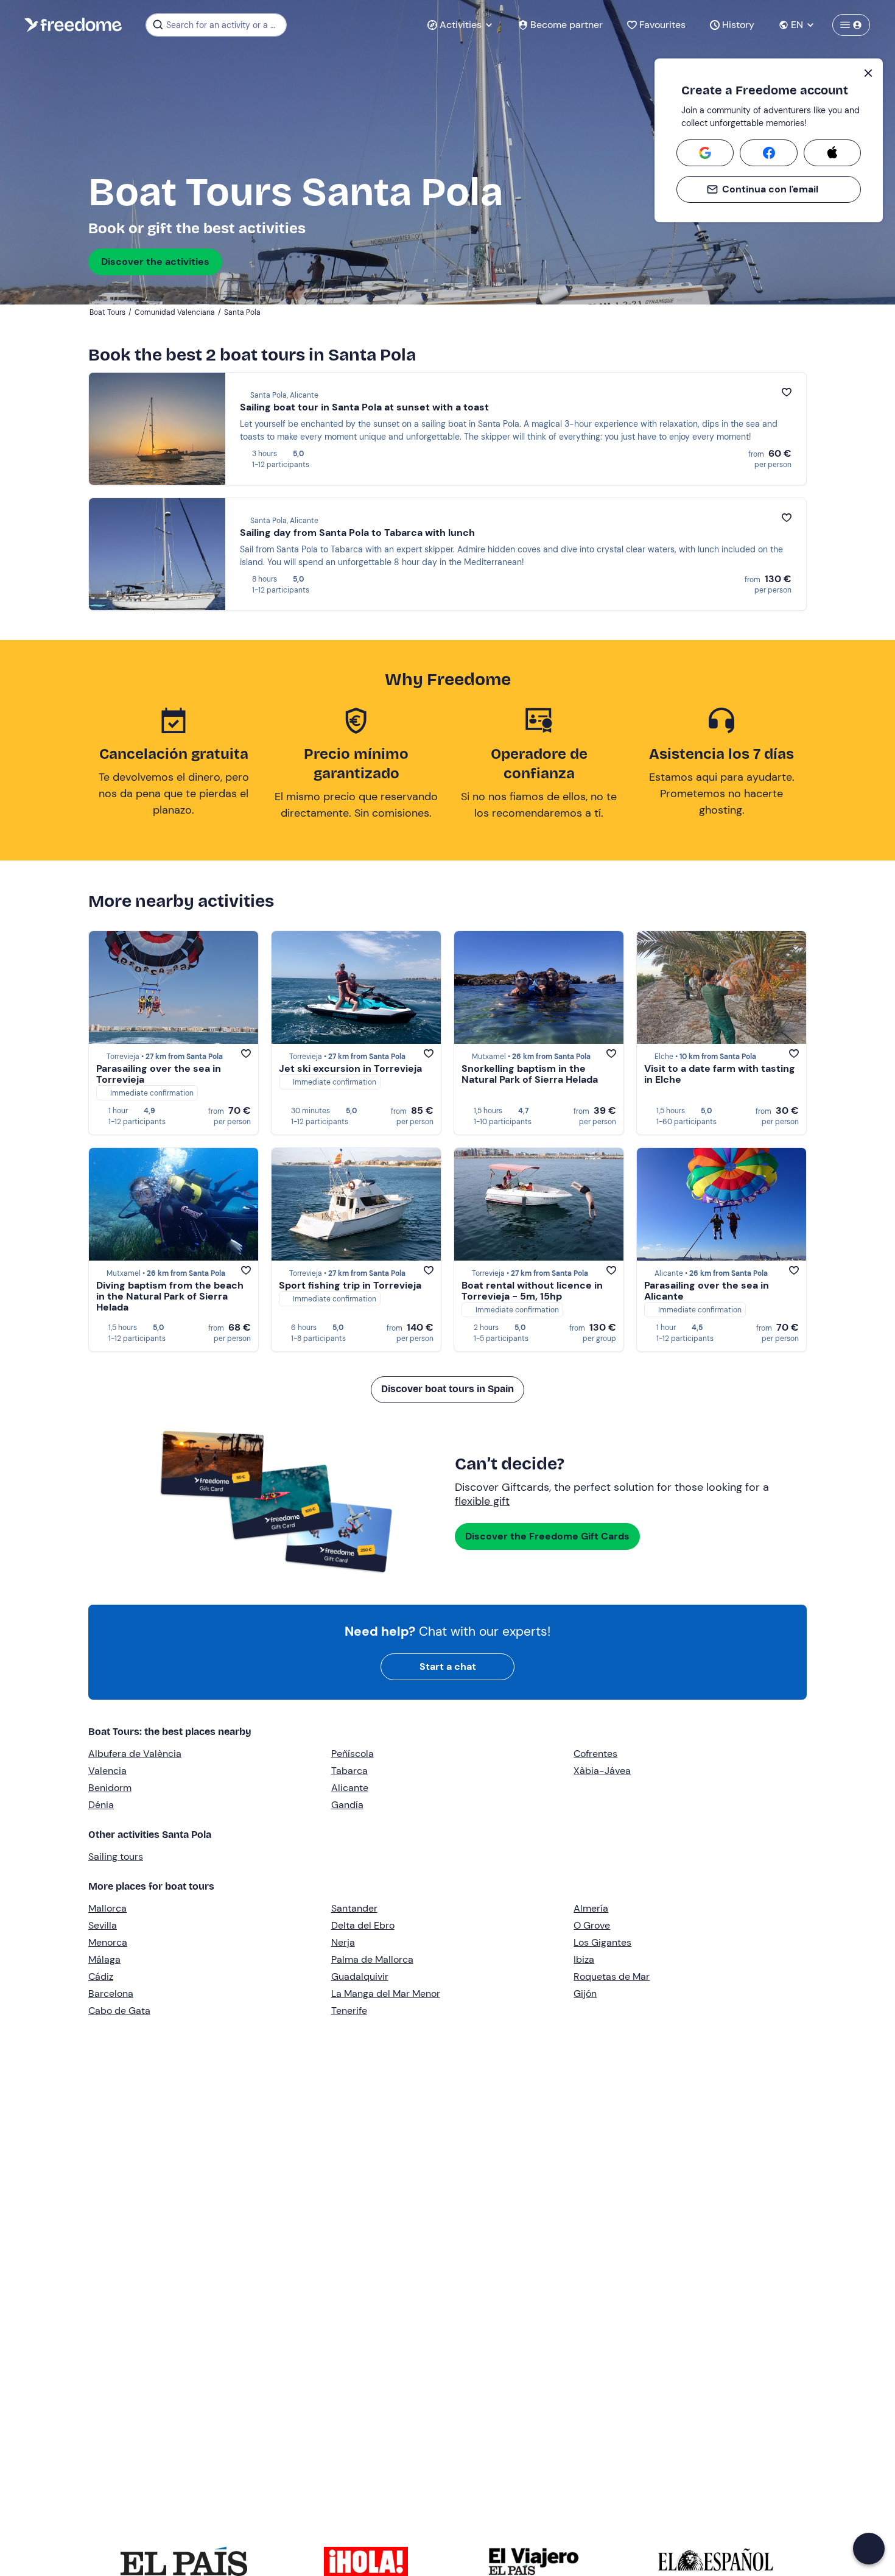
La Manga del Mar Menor (386, 1994)
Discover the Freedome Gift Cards (547, 1536)
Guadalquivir (360, 1976)
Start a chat (448, 1666)
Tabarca (349, 1771)
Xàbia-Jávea (602, 1771)
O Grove (592, 1925)
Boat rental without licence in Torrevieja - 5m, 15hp (532, 1291)
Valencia (107, 1771)
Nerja (343, 1942)
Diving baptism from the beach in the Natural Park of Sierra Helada (170, 1296)
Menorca (108, 1942)
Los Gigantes (602, 1942)
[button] (869, 2549)
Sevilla (103, 1925)
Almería (591, 1908)
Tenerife (349, 2011)
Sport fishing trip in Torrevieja (350, 1285)
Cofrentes (595, 1754)
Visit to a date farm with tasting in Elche (720, 1074)
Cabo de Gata (119, 2011)
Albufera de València (135, 1754)
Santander (354, 1908)
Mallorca (107, 1908)
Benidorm (110, 1788)
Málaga (104, 1959)
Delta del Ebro (363, 1925)
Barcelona (111, 1994)
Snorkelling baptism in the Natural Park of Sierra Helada (530, 1074)
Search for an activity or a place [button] (224, 25)
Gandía (347, 1805)
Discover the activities (155, 262)
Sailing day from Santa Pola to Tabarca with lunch (357, 533)
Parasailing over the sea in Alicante (707, 1291)
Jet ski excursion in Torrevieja (350, 1068)
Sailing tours (116, 1856)
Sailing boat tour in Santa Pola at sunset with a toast (364, 407)
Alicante (350, 1788)
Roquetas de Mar (612, 1976)
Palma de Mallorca (372, 1959)
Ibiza (584, 1959)
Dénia (101, 1805)
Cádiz (101, 1976)
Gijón (585, 1994)
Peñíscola (353, 1754)
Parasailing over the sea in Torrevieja (159, 1074)
